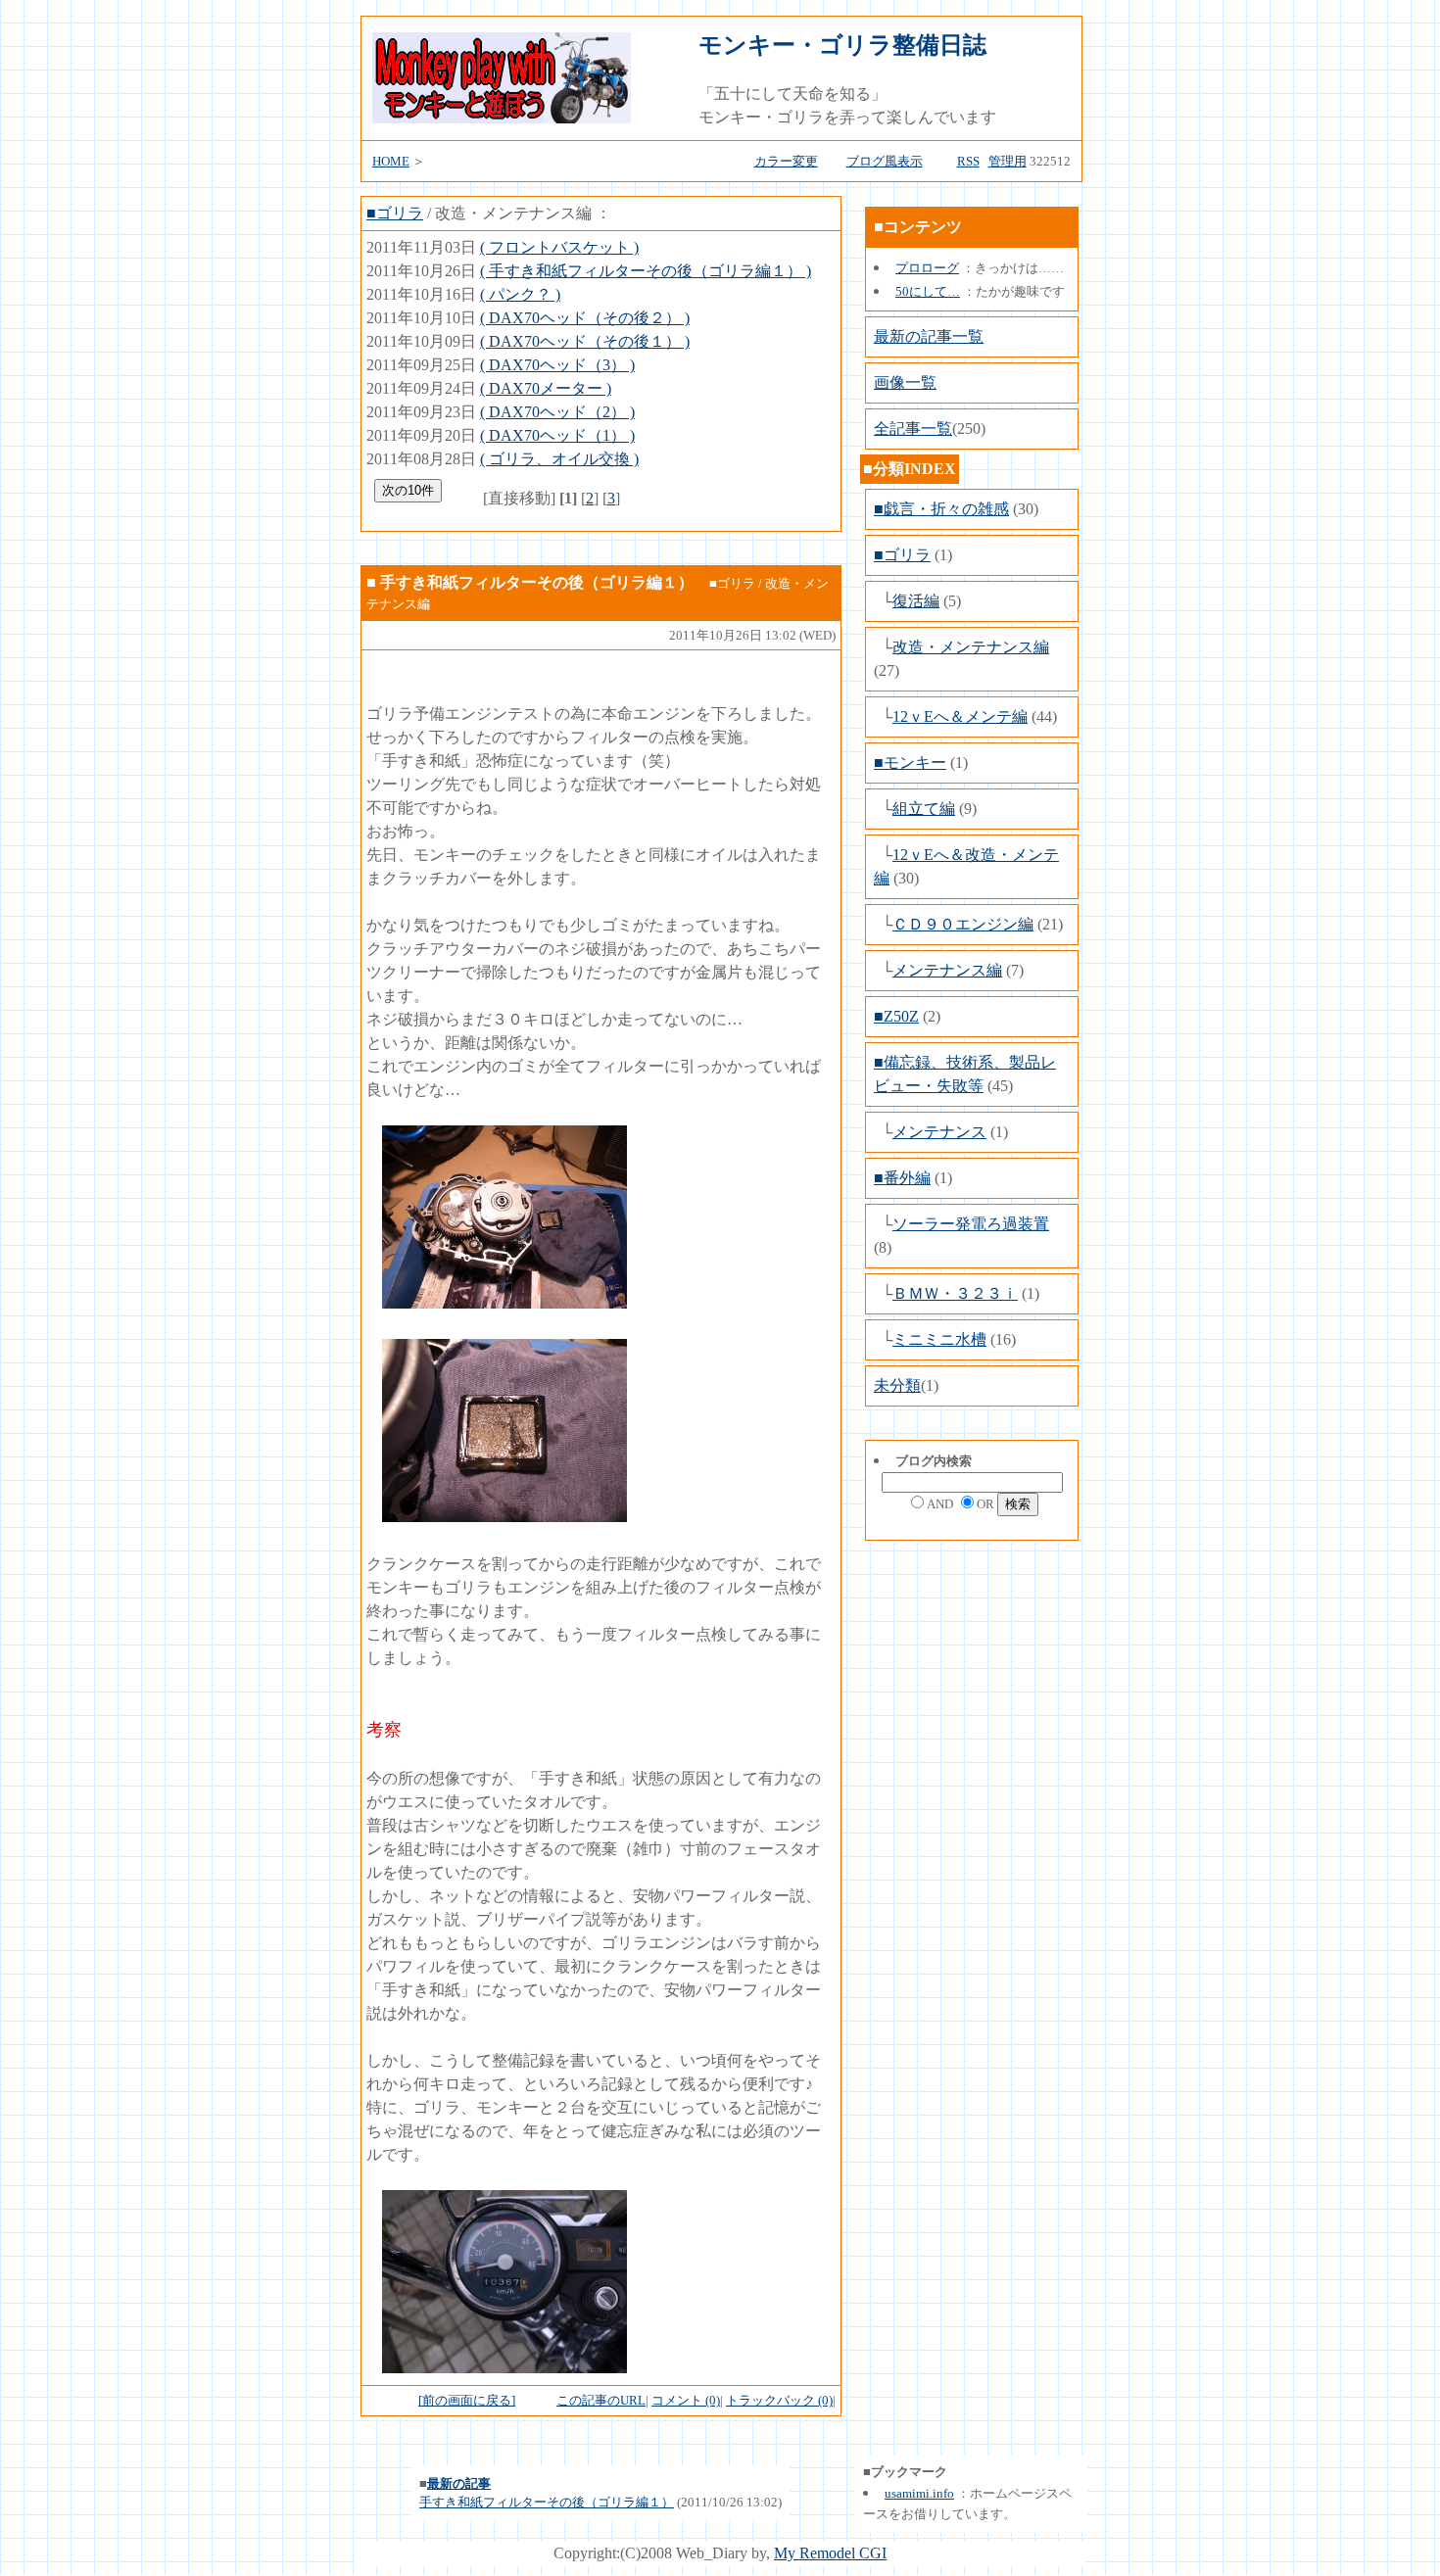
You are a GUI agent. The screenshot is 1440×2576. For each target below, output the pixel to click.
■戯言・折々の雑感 (941, 509)
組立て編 (924, 809)
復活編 (916, 601)
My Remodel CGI (830, 2553)
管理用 (1008, 161)
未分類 (897, 1385)
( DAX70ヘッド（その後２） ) (585, 318)
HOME (391, 161)
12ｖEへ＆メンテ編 (960, 716)
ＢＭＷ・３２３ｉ (955, 1293)
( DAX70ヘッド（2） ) (557, 412)
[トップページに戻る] (502, 118)
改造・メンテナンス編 (971, 647)
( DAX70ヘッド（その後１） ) (585, 341)
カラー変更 (786, 161)
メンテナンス (939, 1132)
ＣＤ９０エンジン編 (963, 924)
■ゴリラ (395, 213)
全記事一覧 (913, 429)
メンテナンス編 (947, 970)
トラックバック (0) (779, 2400)
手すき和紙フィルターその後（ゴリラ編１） (547, 2502)
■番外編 (902, 1178)
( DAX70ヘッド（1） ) (557, 435)
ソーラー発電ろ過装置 (971, 1224)
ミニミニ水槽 (939, 1339)
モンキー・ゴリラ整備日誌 (842, 45)
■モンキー (910, 763)
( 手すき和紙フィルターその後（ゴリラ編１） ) (646, 271)
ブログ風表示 (885, 161)
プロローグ (927, 268)
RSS (968, 161)
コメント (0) (686, 2400)
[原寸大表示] (504, 1303)
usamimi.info (919, 2493)
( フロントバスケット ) (559, 247)
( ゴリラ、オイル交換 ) (559, 459)
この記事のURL (601, 2400)
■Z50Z (896, 1016)
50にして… (928, 291)
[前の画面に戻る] (467, 2400)
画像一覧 (905, 382)
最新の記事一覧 (929, 336)
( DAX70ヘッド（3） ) (557, 365)
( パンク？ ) (520, 294)
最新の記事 (459, 2483)
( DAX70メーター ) (546, 388)
